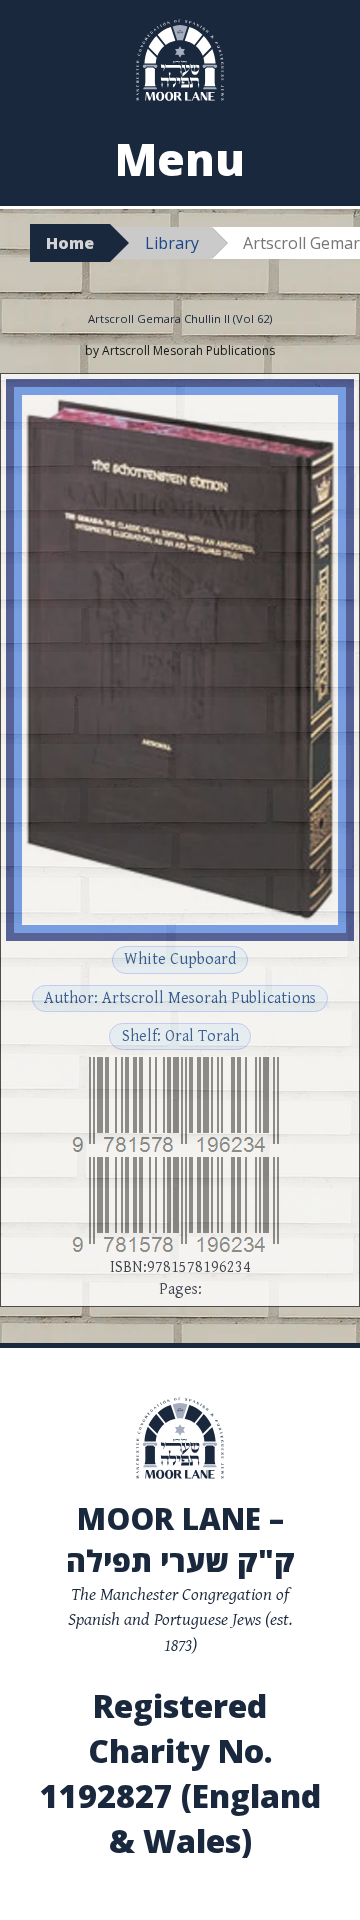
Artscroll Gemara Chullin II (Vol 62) (180, 318)
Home (70, 243)
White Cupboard (180, 959)
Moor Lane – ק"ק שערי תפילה (180, 1539)
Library (172, 243)
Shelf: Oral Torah (180, 1036)
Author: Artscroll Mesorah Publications (180, 998)
